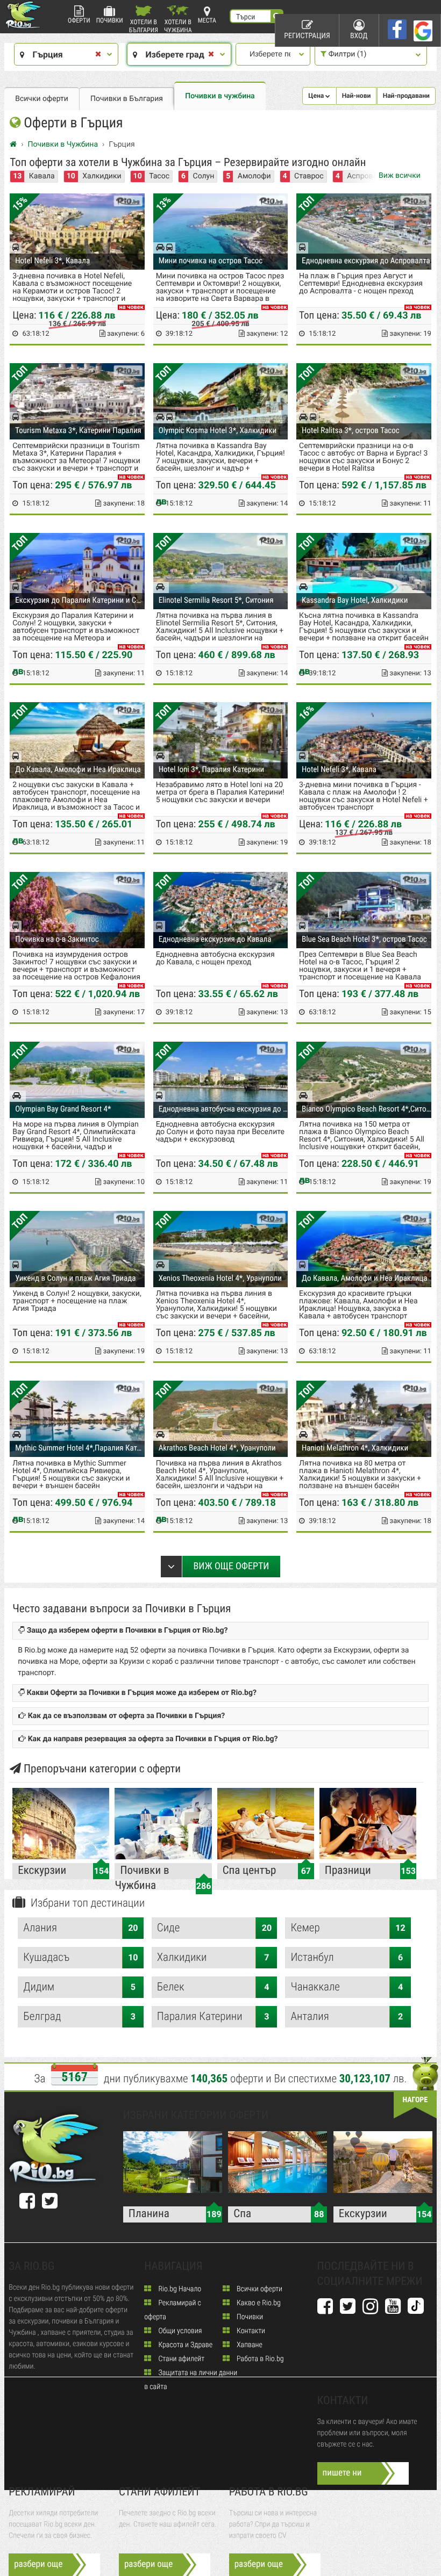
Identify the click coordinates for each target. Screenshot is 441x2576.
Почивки (110, 20)
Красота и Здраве (184, 2345)
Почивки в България (127, 99)
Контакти (250, 2331)
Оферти (79, 20)
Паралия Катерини (213, 2017)
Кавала (42, 176)
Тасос (159, 176)
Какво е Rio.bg (258, 2303)
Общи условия (179, 2331)
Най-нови (357, 96)
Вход (359, 36)
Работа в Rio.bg (259, 2359)
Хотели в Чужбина (178, 26)
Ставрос (309, 176)
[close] (98, 55)
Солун (204, 176)
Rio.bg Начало (179, 2289)
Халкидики (102, 176)
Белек (213, 1987)
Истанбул (347, 1958)
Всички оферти (42, 99)
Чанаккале (347, 1987)
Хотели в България (144, 26)
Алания (80, 1928)
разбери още (38, 2564)
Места (207, 20)
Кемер (348, 1928)
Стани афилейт (180, 2359)
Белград (79, 2017)
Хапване (249, 2345)
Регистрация (307, 36)
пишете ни (342, 2473)
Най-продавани (406, 96)
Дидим (79, 1987)
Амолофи (254, 176)
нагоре (415, 2100)
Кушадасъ (80, 1958)
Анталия (347, 2017)
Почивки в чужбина (220, 96)
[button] (319, 96)
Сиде (214, 1928)
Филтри (346, 54)
